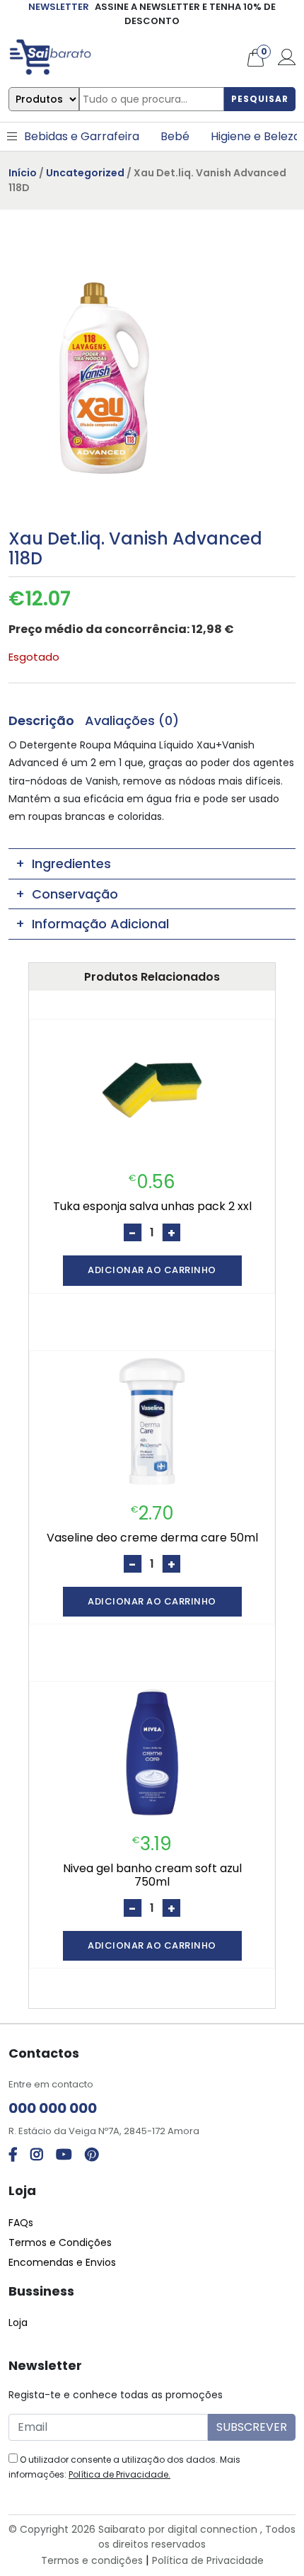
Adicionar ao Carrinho (152, 1270)
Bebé (175, 136)
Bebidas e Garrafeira (82, 136)
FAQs (21, 2223)
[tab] (41, 720)
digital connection (212, 2529)
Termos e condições (92, 2560)
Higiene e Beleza (256, 136)
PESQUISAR (260, 99)
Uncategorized (85, 173)
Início (23, 173)
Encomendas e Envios (62, 2262)
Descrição (41, 720)
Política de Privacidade (208, 2560)
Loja (18, 2323)
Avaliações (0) (132, 720)
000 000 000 (53, 2108)
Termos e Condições (60, 2242)
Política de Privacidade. (119, 2474)
